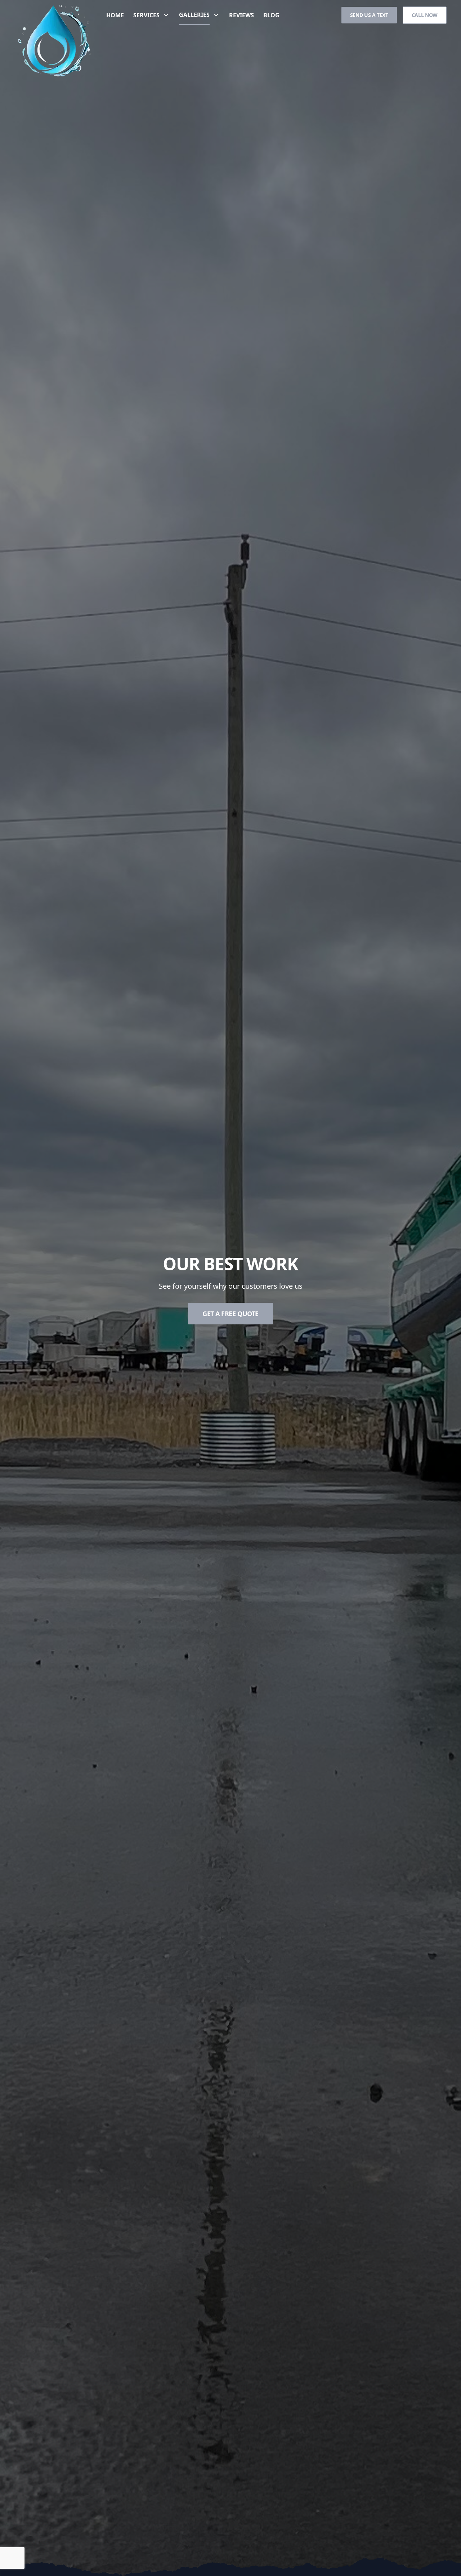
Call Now (425, 15)
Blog (271, 15)
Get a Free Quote (230, 1314)
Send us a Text (369, 15)
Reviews (241, 15)
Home (115, 15)
